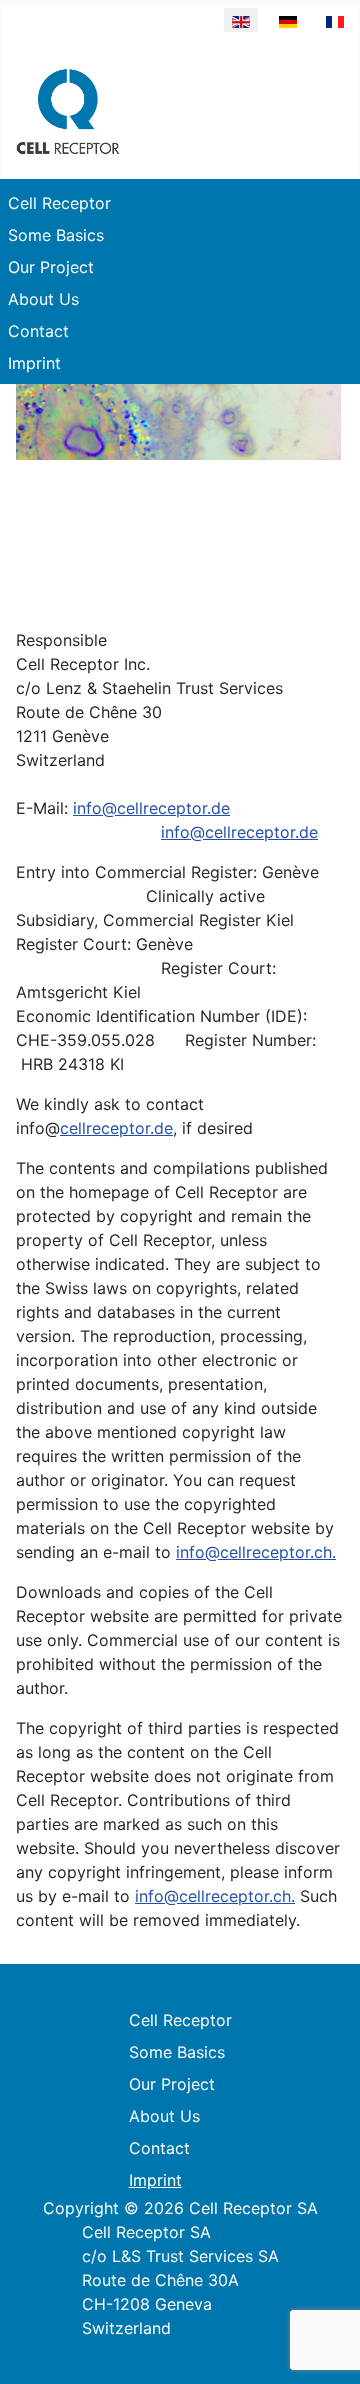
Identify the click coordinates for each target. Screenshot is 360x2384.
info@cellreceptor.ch (254, 1552)
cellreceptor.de (116, 1128)
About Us (43, 299)
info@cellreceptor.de (151, 808)
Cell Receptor (59, 203)
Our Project (51, 267)
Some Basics (56, 235)
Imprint (34, 363)
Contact (38, 331)
